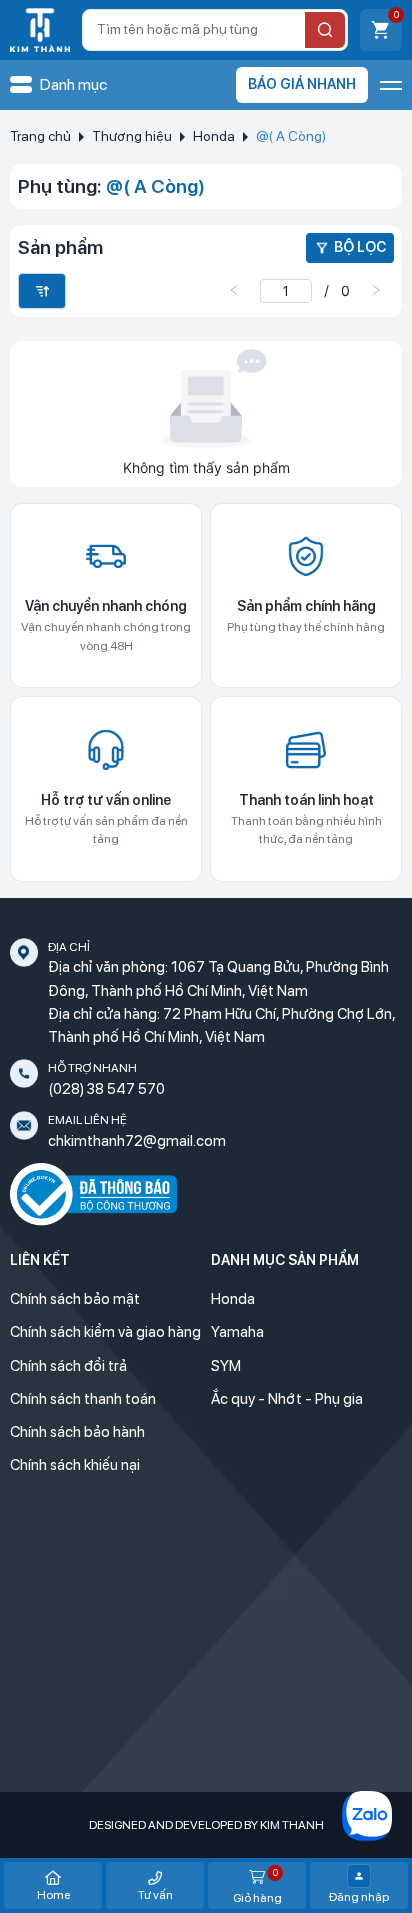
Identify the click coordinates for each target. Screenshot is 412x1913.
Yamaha (237, 1332)
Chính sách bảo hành (77, 1432)
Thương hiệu (132, 136)
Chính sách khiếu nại (75, 1465)
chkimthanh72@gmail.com (137, 1141)
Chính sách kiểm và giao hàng (105, 1332)
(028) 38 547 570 (106, 1089)
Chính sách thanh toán (83, 1399)
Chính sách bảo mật (75, 1299)
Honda (214, 136)
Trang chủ (40, 136)
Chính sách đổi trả (68, 1366)
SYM (226, 1366)
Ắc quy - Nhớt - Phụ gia (287, 1399)
